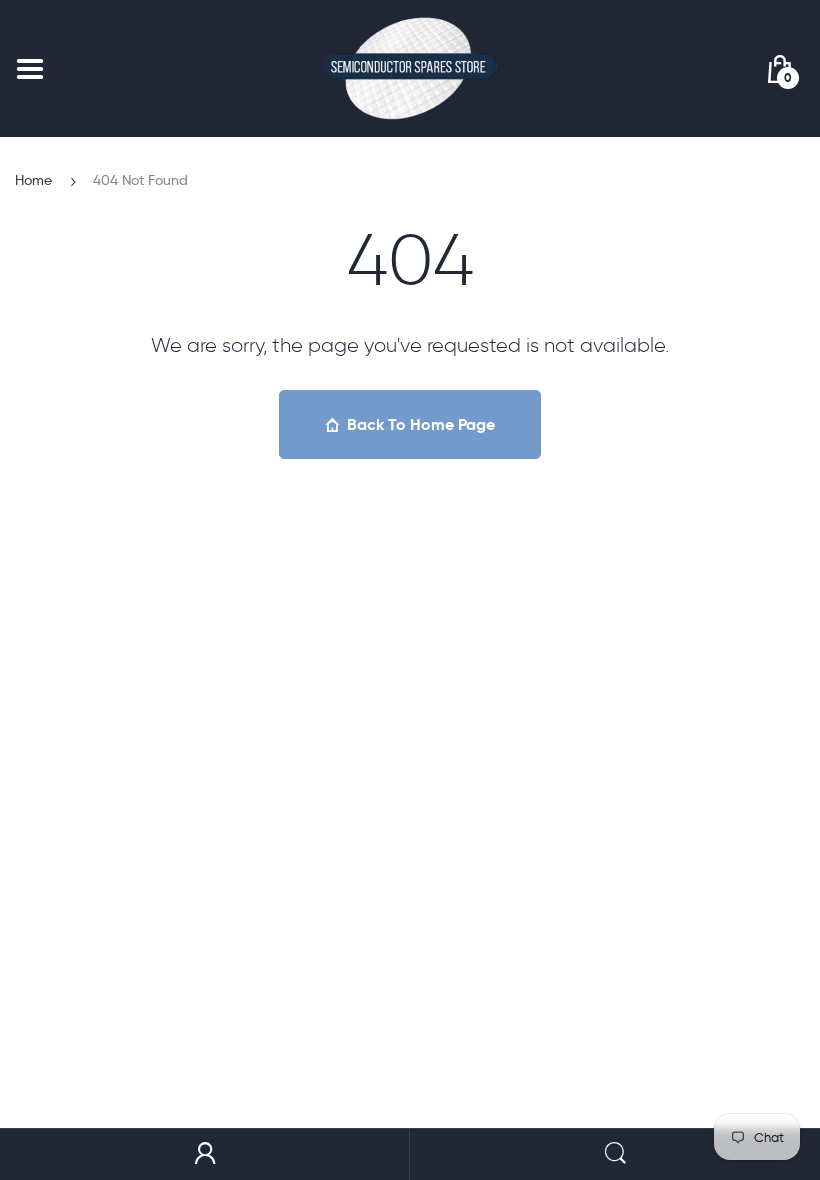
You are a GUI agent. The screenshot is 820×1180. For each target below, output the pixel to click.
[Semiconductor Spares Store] (410, 68)
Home (33, 180)
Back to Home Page (421, 424)
